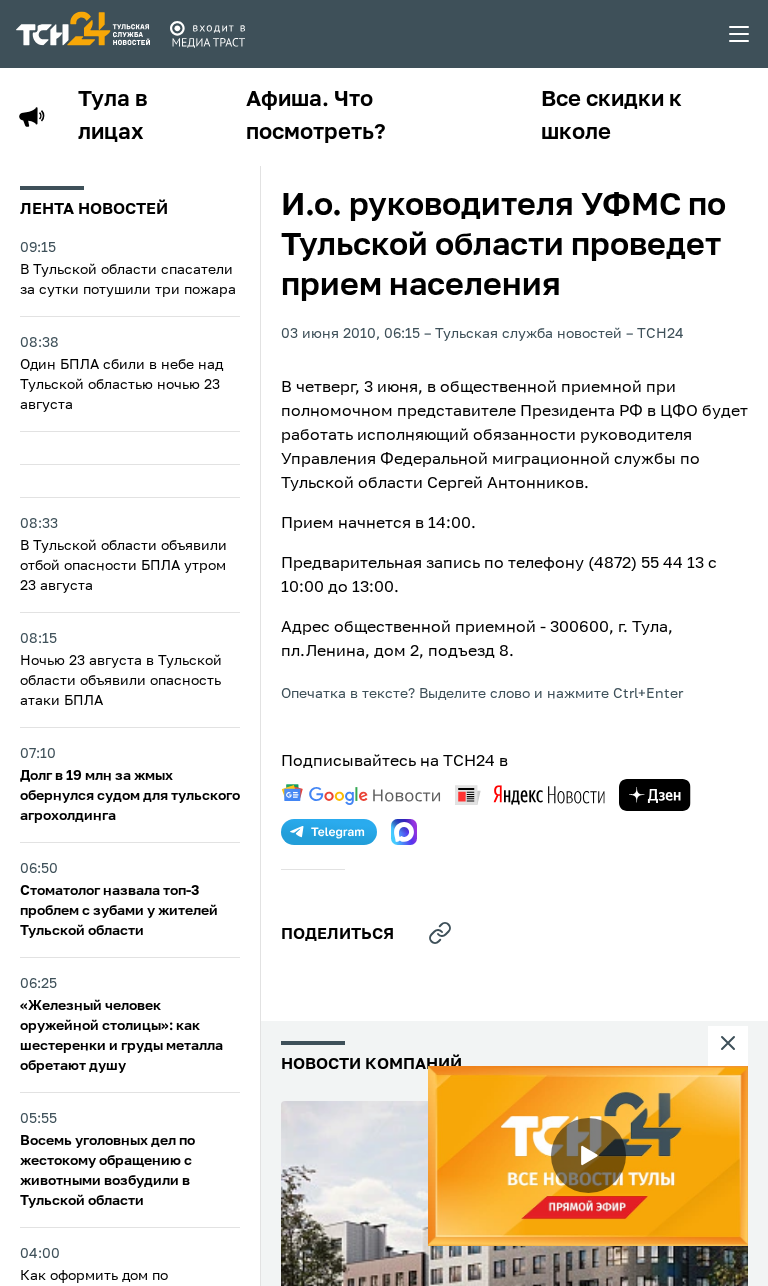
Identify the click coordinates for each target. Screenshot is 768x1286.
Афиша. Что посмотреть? (316, 116)
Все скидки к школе (611, 116)
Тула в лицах (113, 116)
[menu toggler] (740, 34)
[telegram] (329, 832)
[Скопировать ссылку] (440, 933)
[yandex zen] (655, 795)
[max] (404, 832)
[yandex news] (530, 794)
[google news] (361, 795)
